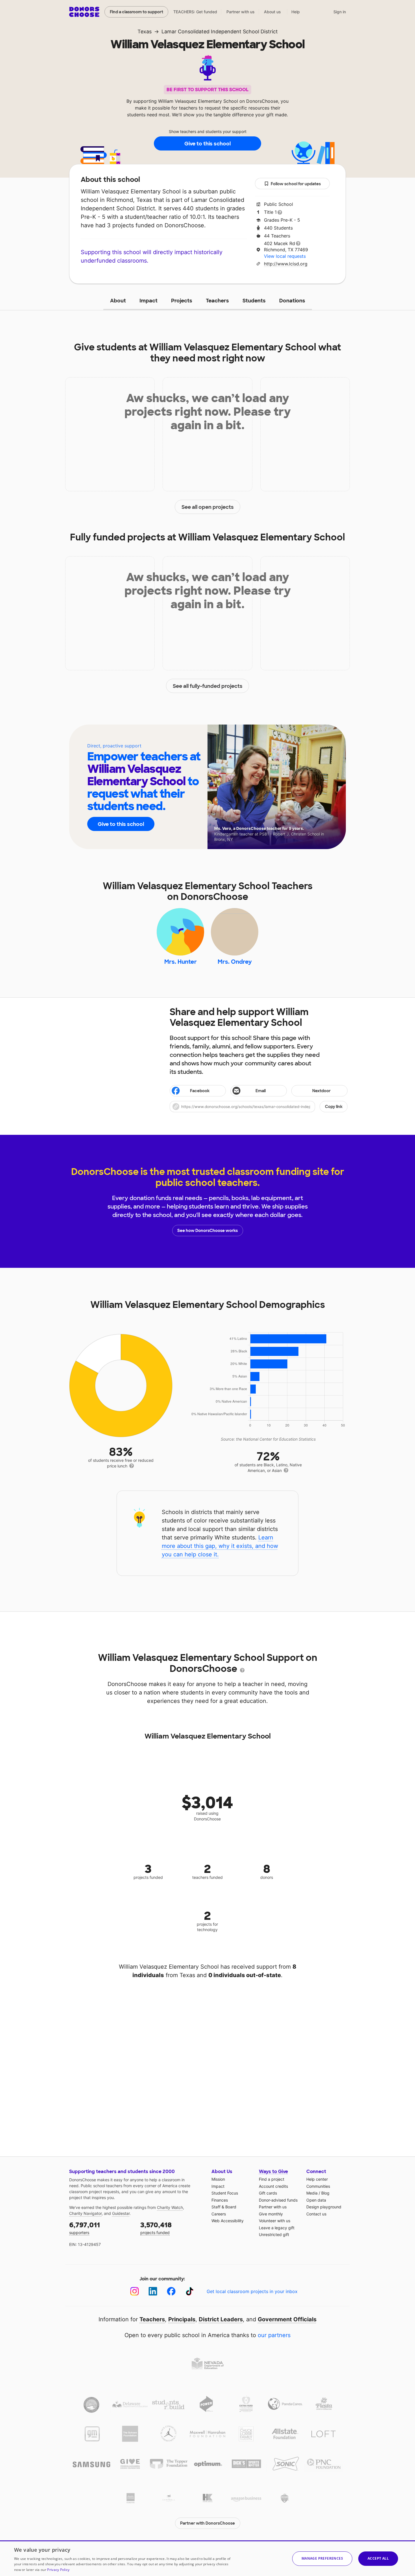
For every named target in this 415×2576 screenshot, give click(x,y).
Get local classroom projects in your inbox (252, 2291)
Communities (318, 2186)
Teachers (217, 301)
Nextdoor (321, 1091)
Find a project (272, 2179)
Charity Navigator (85, 2213)
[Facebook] (171, 2291)
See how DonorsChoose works (207, 1231)
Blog (325, 2193)
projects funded (156, 2228)
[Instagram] (135, 2291)
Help (296, 12)
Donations (292, 301)
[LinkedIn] (153, 2291)
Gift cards (268, 2193)
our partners (274, 2335)
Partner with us (241, 12)
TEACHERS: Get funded (195, 12)
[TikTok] (190, 2291)
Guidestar (121, 2213)
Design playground (324, 2207)
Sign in (340, 12)
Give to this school (207, 144)
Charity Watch (170, 2207)
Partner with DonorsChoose (207, 2523)
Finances (220, 2200)
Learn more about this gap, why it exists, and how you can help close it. (220, 1546)
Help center (317, 2179)
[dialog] (207, 2558)
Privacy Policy (58, 2570)
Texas (145, 31)
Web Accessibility (228, 2221)
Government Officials (287, 2319)
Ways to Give (273, 2172)
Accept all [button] (378, 2558)
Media (312, 2193)
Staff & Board (224, 2207)
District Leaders (221, 2319)
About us (272, 12)
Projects (182, 301)
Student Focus (225, 2193)
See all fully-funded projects (208, 686)
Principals (182, 2319)
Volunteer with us (275, 2221)
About (118, 301)
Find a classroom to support (136, 12)
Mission (218, 2179)
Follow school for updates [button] (296, 184)
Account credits (273, 2186)
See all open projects (208, 507)
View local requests (285, 256)
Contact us (316, 2214)
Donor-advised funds (278, 2200)
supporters (85, 2228)
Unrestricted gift (274, 2234)
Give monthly (271, 2214)
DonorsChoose (84, 12)
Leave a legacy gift (277, 2228)
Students (254, 301)
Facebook (200, 1091)
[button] (259, 1107)
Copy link (334, 1107)
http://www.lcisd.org (286, 264)
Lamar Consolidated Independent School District (220, 31)
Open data (316, 2200)
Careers (219, 2214)
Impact (148, 301)
